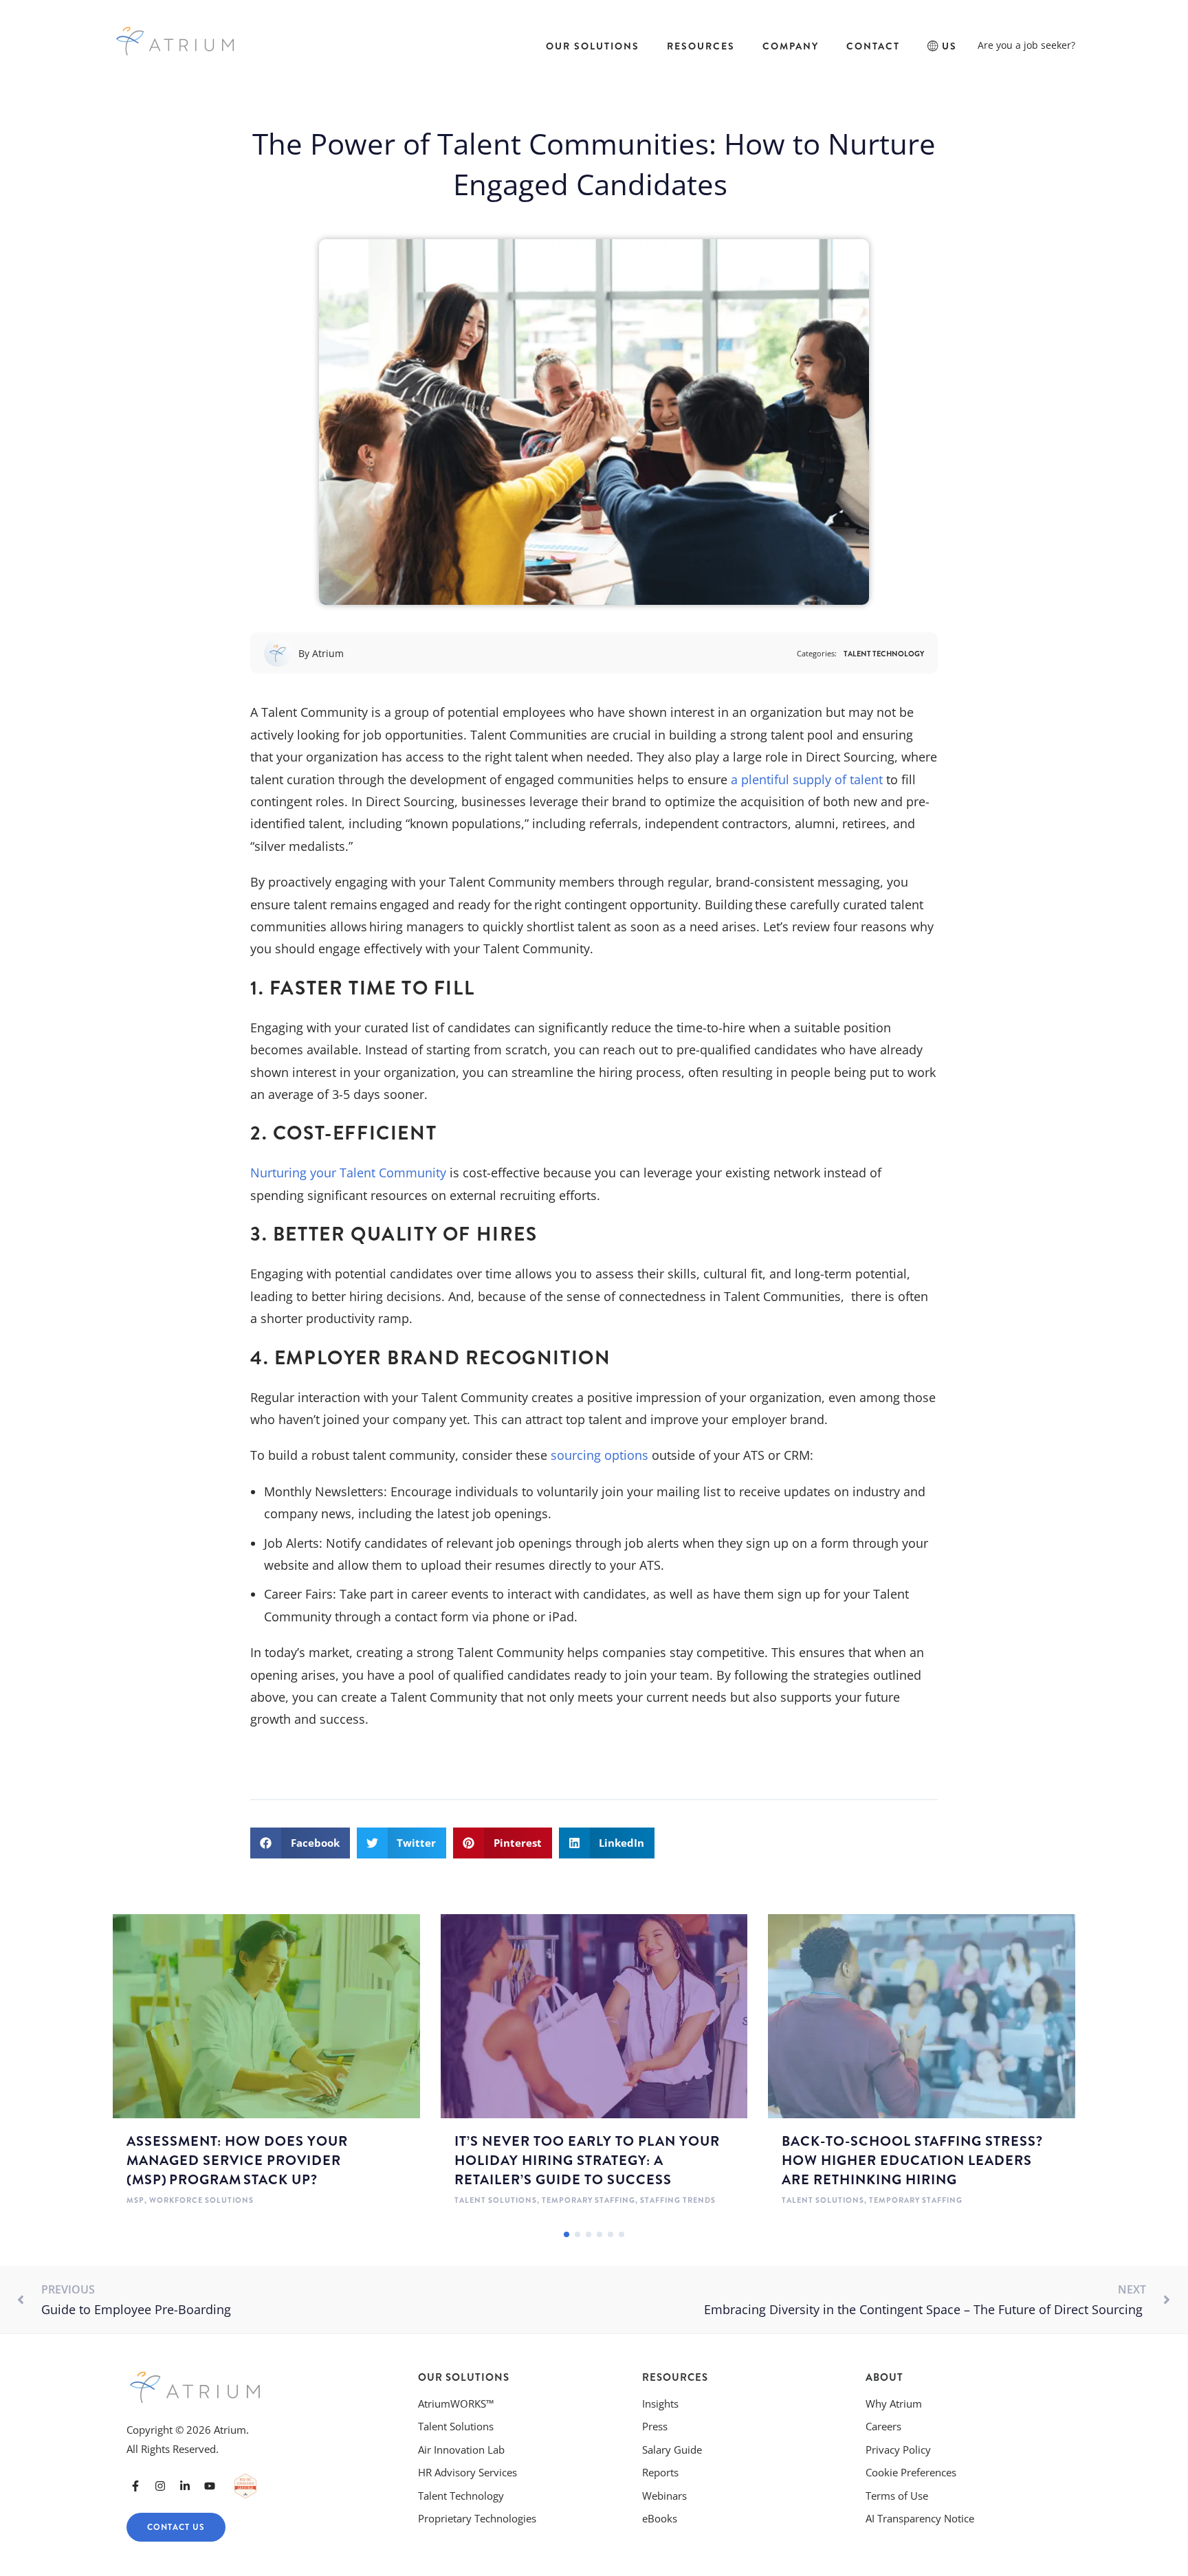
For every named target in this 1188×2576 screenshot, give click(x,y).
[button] (300, 1843)
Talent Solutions (496, 2200)
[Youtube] (210, 2486)
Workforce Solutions (201, 2200)
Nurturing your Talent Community (348, 1173)
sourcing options (599, 1455)
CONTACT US (176, 2527)
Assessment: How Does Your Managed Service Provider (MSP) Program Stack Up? (237, 2161)
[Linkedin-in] (185, 2486)
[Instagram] (160, 2486)
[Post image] (266, 2017)
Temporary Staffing (588, 2200)
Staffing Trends (678, 2200)
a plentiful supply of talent (807, 779)
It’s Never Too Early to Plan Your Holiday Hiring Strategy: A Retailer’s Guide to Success (587, 2161)
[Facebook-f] (135, 2486)
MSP (135, 2200)
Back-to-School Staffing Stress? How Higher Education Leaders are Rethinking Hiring (912, 2161)
